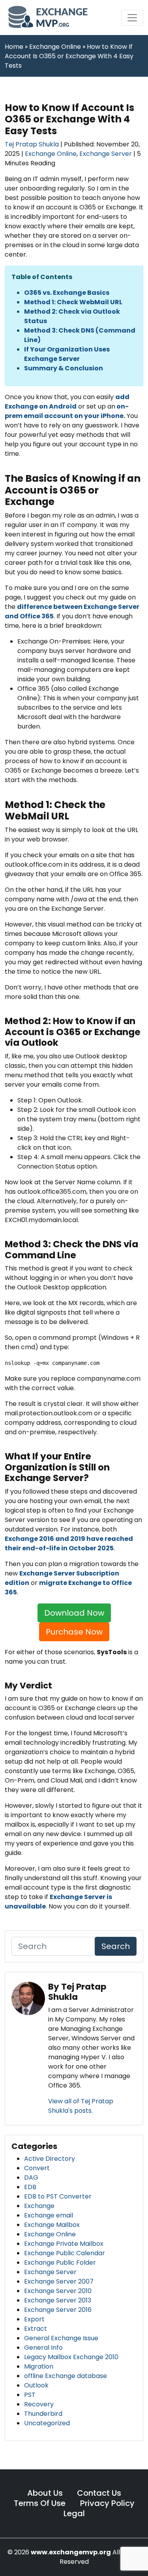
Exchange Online (51, 154)
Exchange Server (106, 154)
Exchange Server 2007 (59, 2281)
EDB (30, 2187)
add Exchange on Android (67, 402)
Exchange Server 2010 (58, 2291)
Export (34, 2319)
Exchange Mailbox (52, 2225)
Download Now (74, 1613)
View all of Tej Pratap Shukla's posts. (81, 2106)
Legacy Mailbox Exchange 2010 (71, 2357)
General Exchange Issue (61, 2338)
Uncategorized (47, 2423)
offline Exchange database (66, 2376)
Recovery (39, 2404)
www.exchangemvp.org (71, 2552)
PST (30, 2395)
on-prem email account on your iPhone (67, 411)
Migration (39, 2366)
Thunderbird (43, 2414)
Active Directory (50, 2159)
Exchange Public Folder (60, 2263)
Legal (74, 2513)
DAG (31, 2177)
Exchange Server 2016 (58, 2310)
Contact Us (99, 2493)
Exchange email (49, 2215)
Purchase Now (74, 1632)
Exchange (39, 2206)
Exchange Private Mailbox (64, 2244)
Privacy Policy (107, 2503)
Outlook (36, 2385)
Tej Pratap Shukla (33, 144)
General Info (43, 2348)
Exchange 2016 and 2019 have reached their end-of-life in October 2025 (69, 1543)
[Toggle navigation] (132, 18)
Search (116, 1946)
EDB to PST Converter (58, 2196)
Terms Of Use (41, 2503)
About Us (45, 2493)
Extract (36, 2329)
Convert (37, 2168)
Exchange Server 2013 (58, 2300)
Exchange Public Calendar (65, 2253)
